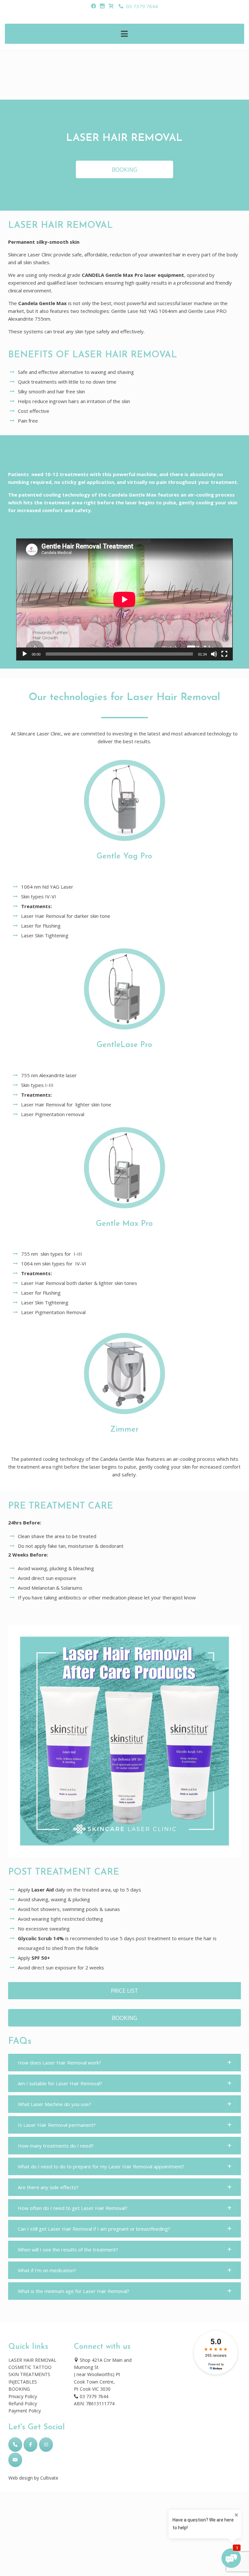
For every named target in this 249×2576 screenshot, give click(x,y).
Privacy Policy (23, 2396)
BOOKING (19, 2389)
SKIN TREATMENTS (29, 2374)
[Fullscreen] (224, 654)
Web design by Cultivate (33, 2478)
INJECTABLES (23, 2382)
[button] (124, 2063)
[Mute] (214, 654)
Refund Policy (23, 2403)
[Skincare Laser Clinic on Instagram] (46, 2445)
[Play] (25, 654)
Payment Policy (25, 2411)
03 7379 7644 (141, 6)
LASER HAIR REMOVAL (32, 2360)
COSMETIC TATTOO (30, 2367)
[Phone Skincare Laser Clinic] (15, 2445)
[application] (124, 599)
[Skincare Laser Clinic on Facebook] (30, 2445)
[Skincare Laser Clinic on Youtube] (15, 2460)
